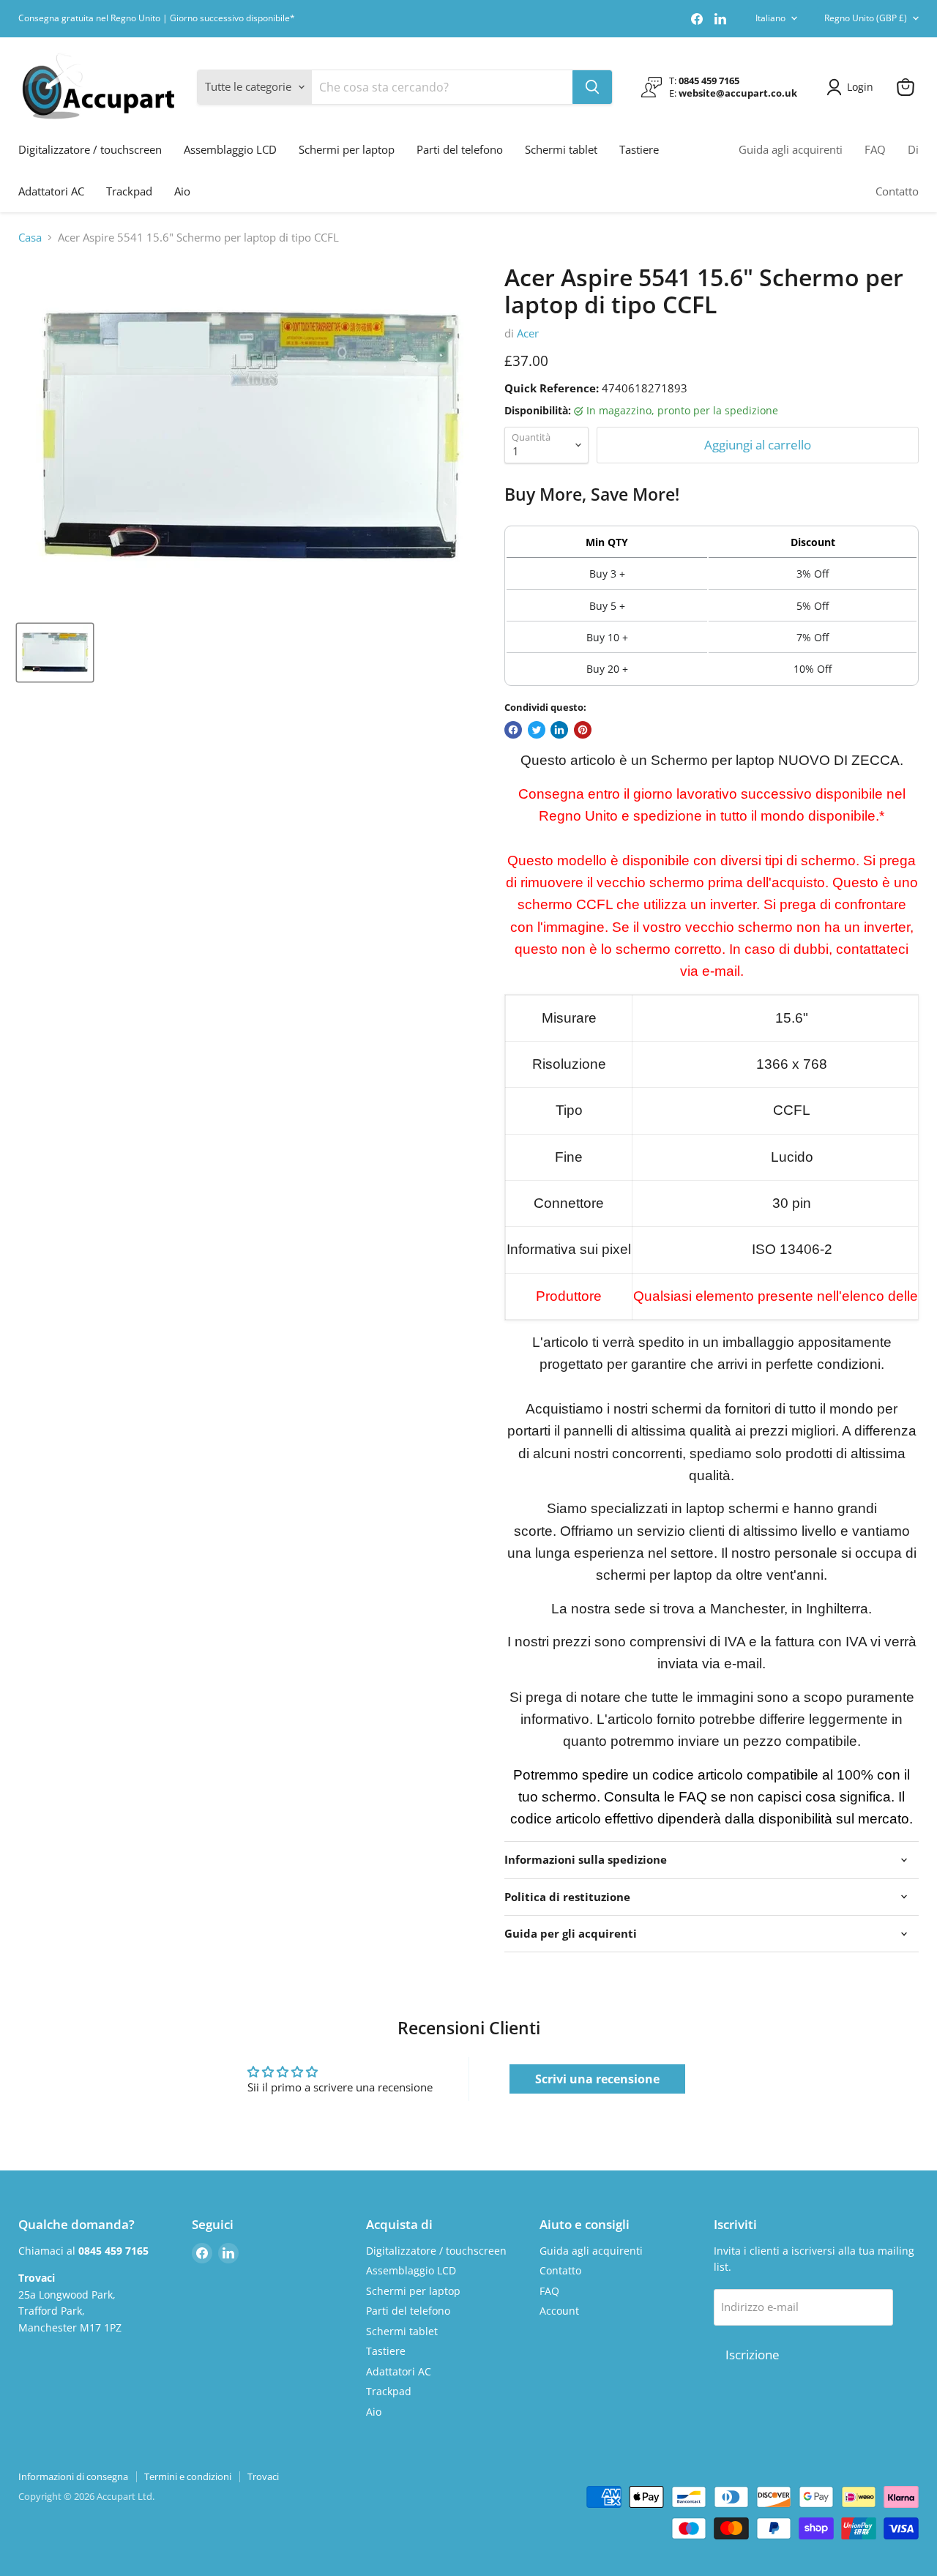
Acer (528, 333)
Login (860, 87)
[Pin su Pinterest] (583, 730)
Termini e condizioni (188, 2476)
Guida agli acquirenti (791, 149)
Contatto (897, 191)
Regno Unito (866, 18)
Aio (182, 191)
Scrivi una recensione (597, 2079)
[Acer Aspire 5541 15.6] (55, 653)
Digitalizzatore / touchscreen (90, 149)
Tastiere (639, 149)
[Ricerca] (592, 87)
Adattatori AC (51, 191)
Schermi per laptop (347, 149)
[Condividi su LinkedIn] (559, 730)
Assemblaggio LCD (230, 149)
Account (559, 2311)
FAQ (875, 149)
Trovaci (263, 2476)
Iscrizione (753, 2355)
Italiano (770, 18)
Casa (30, 238)
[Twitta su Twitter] (537, 730)
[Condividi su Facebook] (513, 730)
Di (913, 149)
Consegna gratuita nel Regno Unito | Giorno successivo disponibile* (157, 18)
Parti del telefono (460, 149)
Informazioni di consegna (73, 2476)
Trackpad (129, 191)
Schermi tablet (561, 149)
